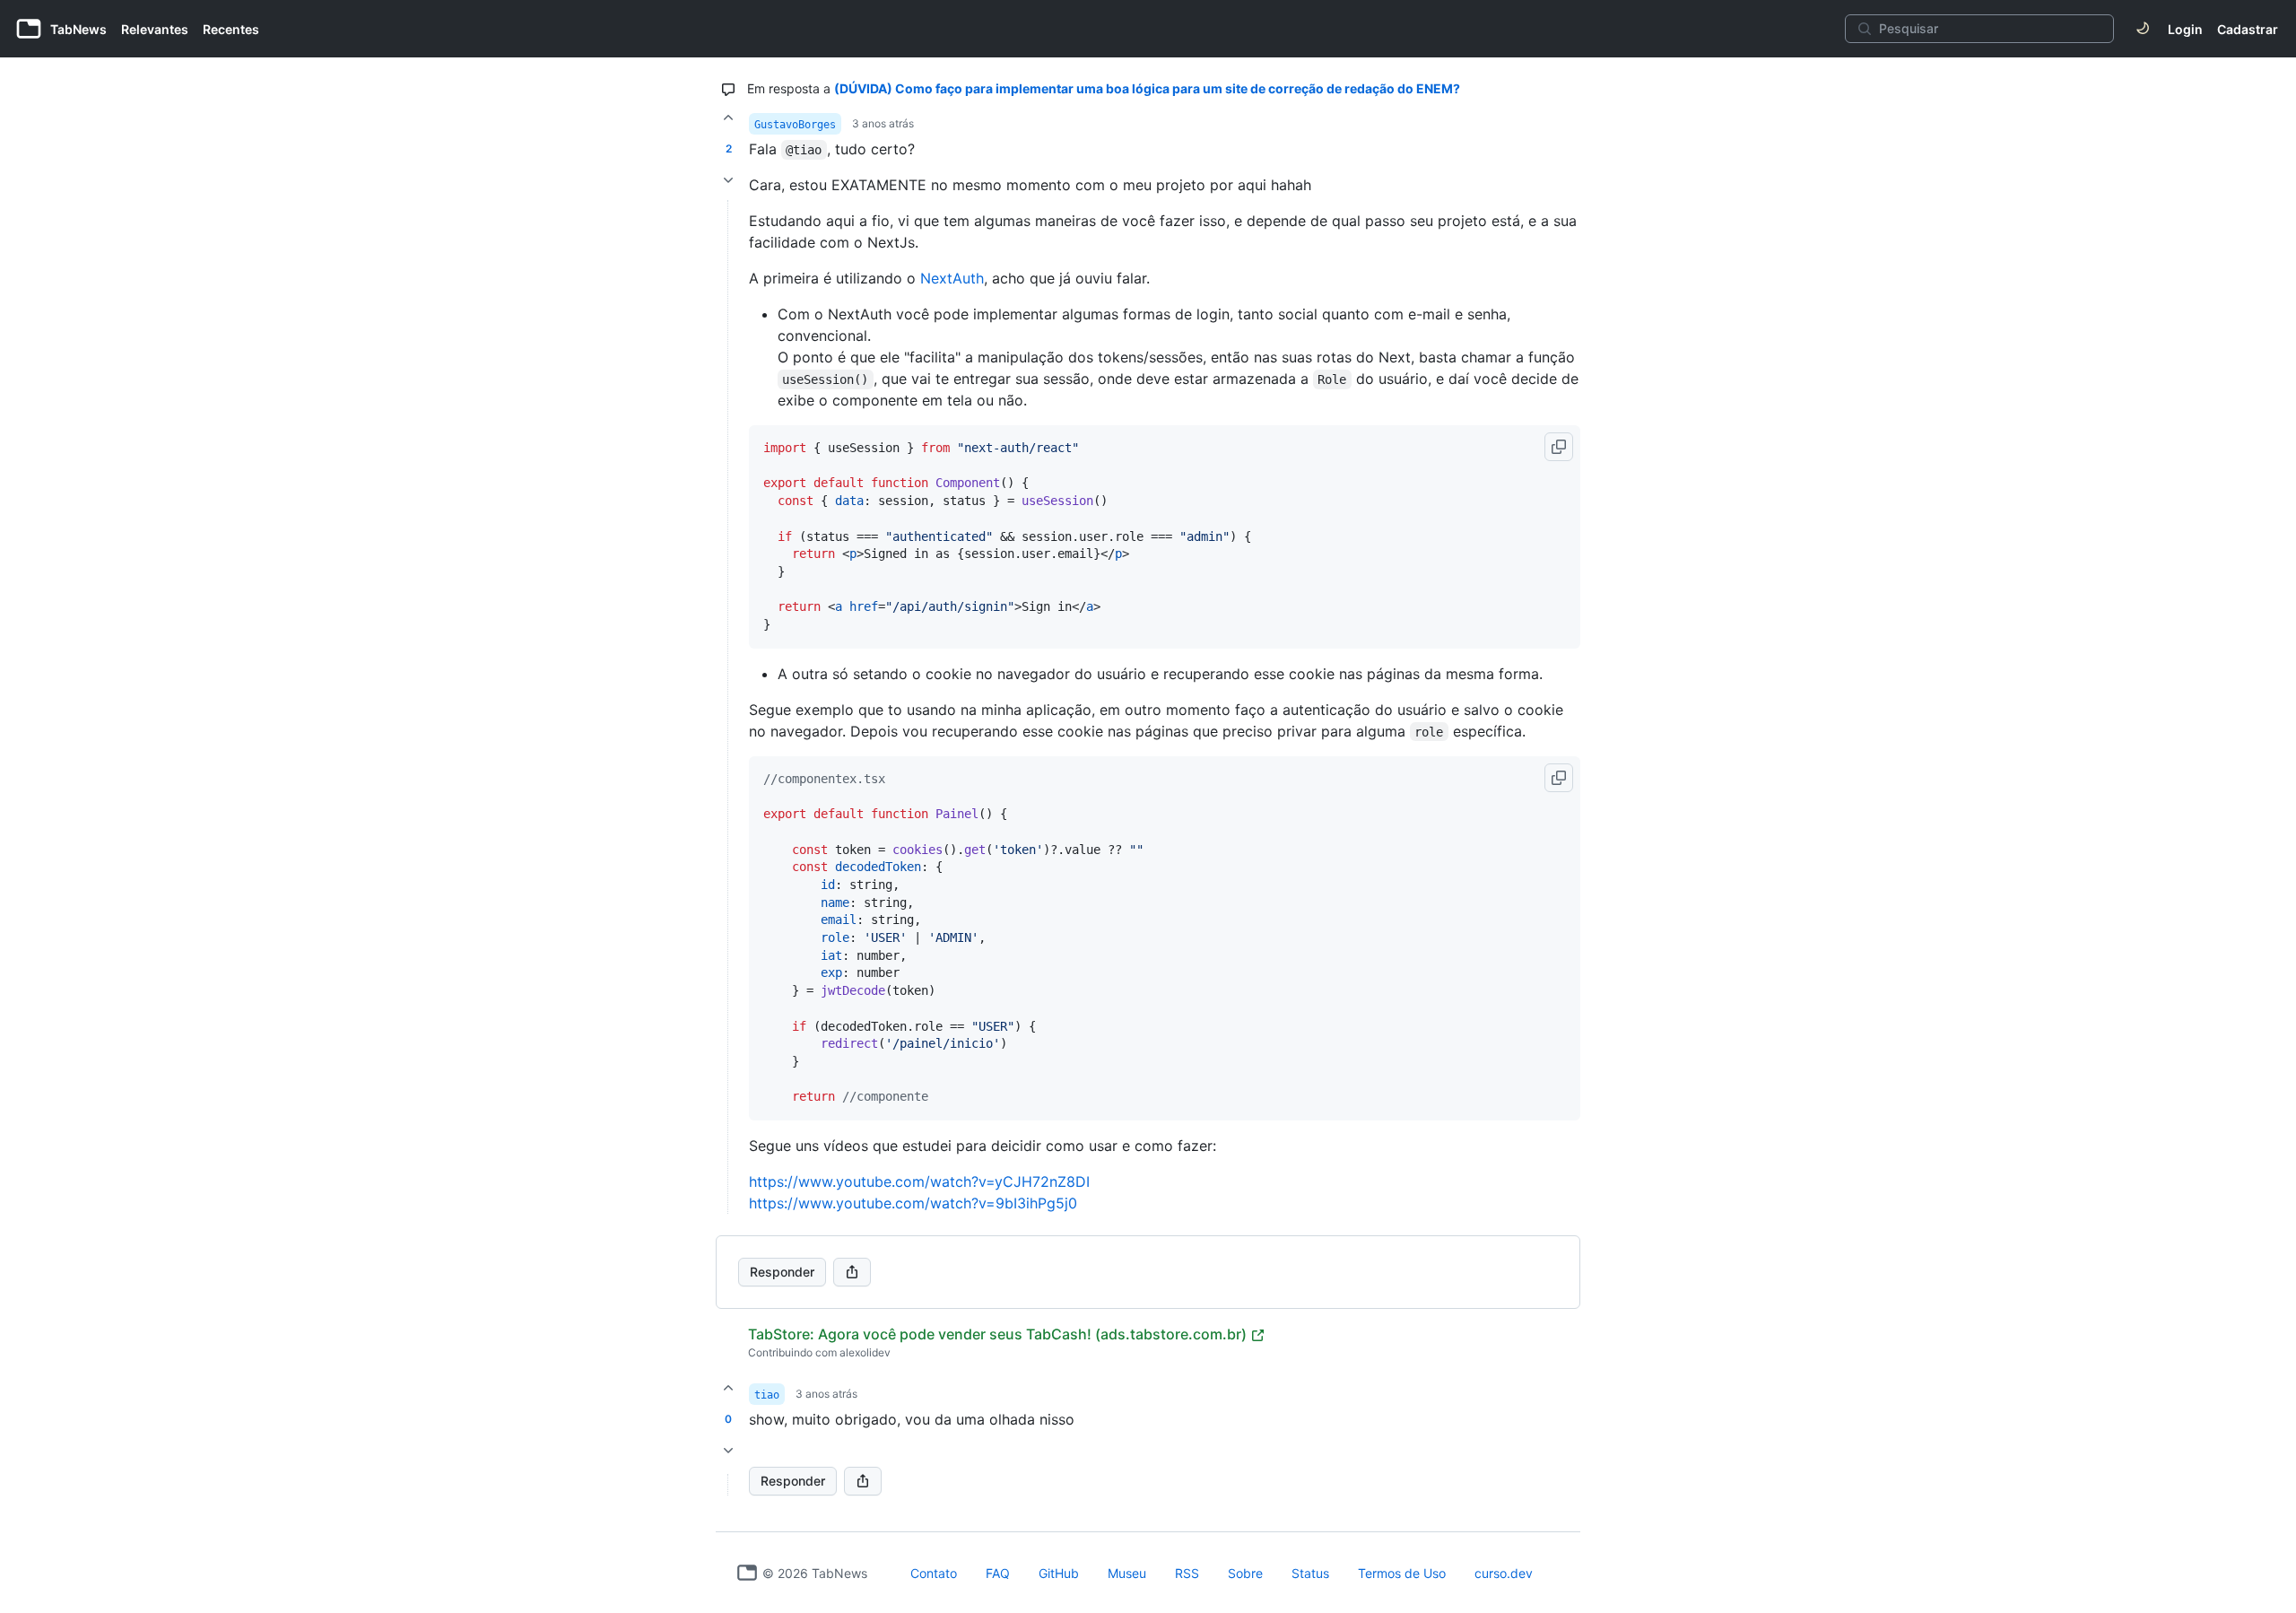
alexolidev (865, 1352)
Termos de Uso (1402, 1573)
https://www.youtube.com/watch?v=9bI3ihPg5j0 (913, 1203)
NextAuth (952, 278)
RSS (1187, 1573)
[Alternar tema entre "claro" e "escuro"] (2143, 29)
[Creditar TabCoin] (728, 118)
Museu (1127, 1573)
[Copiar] (1559, 447)
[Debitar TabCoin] (728, 180)
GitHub (1059, 1573)
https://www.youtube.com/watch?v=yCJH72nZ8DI (919, 1181)
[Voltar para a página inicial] (747, 1573)
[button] (728, 1485)
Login (2185, 29)
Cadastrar (2248, 29)
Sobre (1245, 1573)
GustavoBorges (795, 125)
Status (1310, 1573)
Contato (934, 1573)
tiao (767, 1395)
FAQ (998, 1573)
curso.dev (1504, 1573)
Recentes (231, 29)
